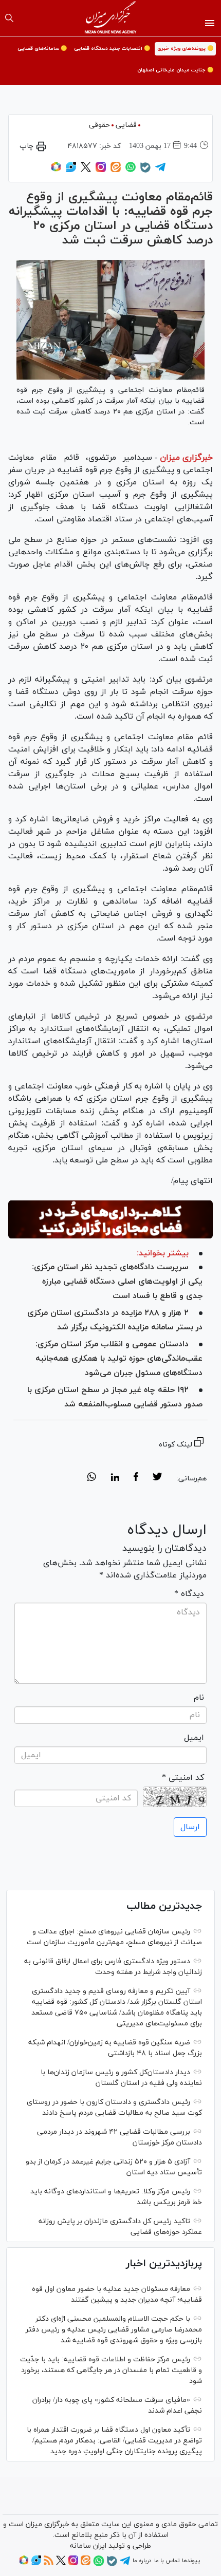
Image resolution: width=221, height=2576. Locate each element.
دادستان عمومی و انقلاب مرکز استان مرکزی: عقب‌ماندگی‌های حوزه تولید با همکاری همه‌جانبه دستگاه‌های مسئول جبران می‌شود (119, 1359)
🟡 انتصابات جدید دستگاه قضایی (112, 49)
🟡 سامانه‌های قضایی (42, 49)
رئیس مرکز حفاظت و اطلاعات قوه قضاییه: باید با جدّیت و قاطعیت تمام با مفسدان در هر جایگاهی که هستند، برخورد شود (111, 2370)
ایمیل (194, 1738)
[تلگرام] (160, 171)
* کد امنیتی (183, 1778)
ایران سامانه (88, 2546)
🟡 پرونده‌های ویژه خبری (185, 49)
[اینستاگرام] (101, 171)
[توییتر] (86, 171)
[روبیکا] (56, 171)
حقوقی (99, 125)
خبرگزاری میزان (186, 458)
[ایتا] (116, 171)
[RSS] (49, 2564)
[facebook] (136, 1478)
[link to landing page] (111, 18)
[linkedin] (115, 1478)
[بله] (145, 171)
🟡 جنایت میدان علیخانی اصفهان (175, 70)
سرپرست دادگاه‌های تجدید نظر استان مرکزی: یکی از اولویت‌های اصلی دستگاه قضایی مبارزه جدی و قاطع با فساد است (117, 1282)
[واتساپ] (131, 171)
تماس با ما (167, 2561)
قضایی (126, 125)
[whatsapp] (92, 1478)
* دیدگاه (189, 1594)
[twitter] (157, 1478)
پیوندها (191, 2561)
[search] (9, 18)
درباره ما (142, 2561)
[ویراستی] (71, 171)
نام (199, 1698)
